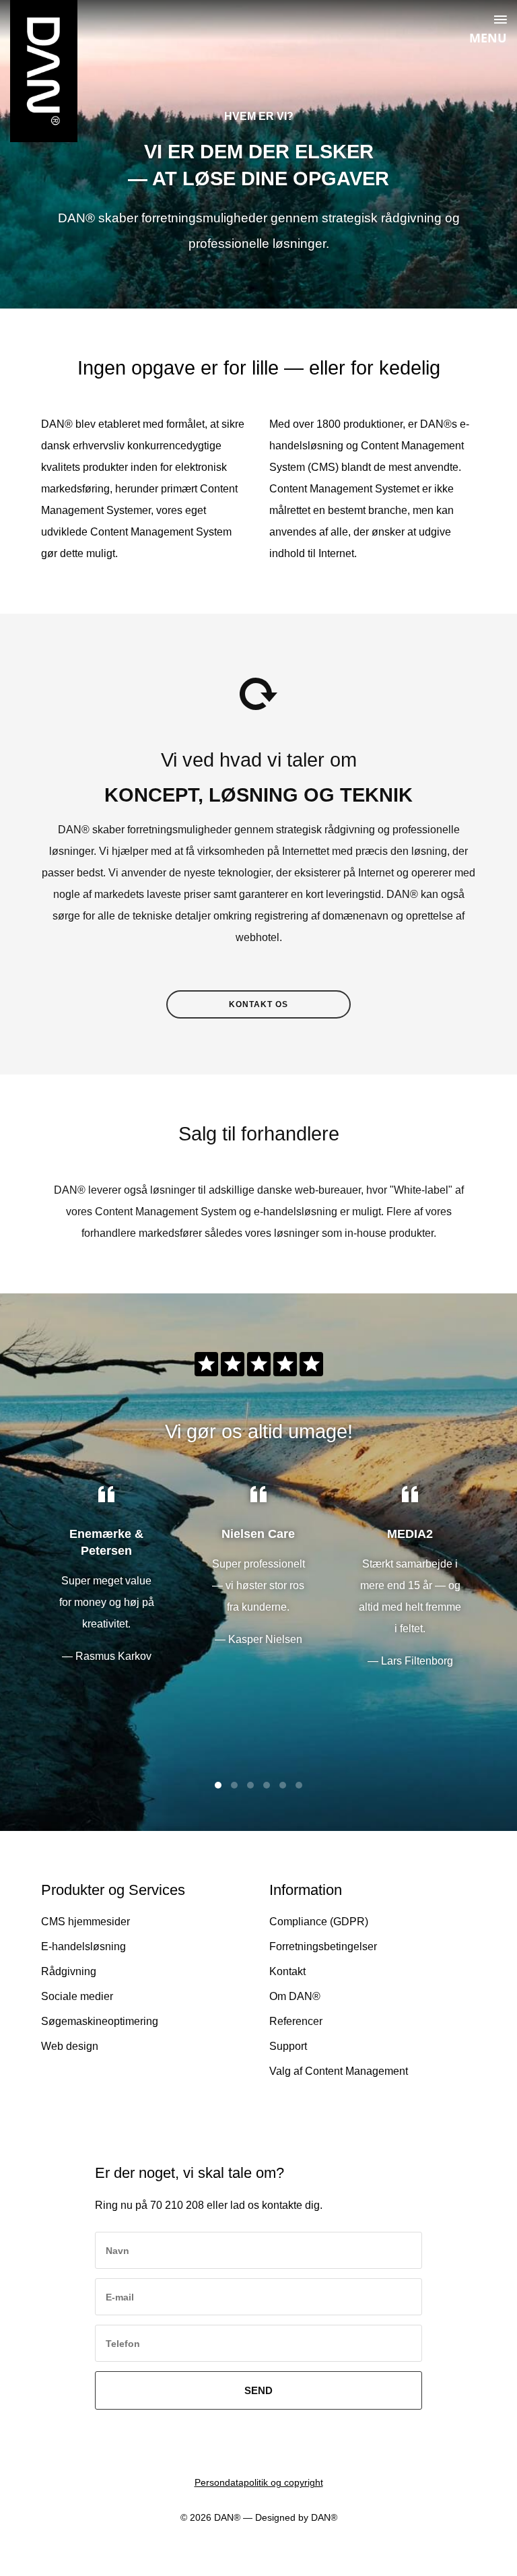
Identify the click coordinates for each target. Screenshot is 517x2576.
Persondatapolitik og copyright (259, 2482)
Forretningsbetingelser (323, 1946)
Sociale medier (77, 1996)
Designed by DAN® (296, 2517)
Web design (70, 2046)
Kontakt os (258, 1004)
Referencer (296, 2021)
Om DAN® (295, 1996)
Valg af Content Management (339, 2071)
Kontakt (287, 1971)
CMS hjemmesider (85, 1922)
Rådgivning (69, 1971)
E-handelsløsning (83, 1946)
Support (288, 2046)
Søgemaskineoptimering (100, 2021)
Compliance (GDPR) (319, 1922)
